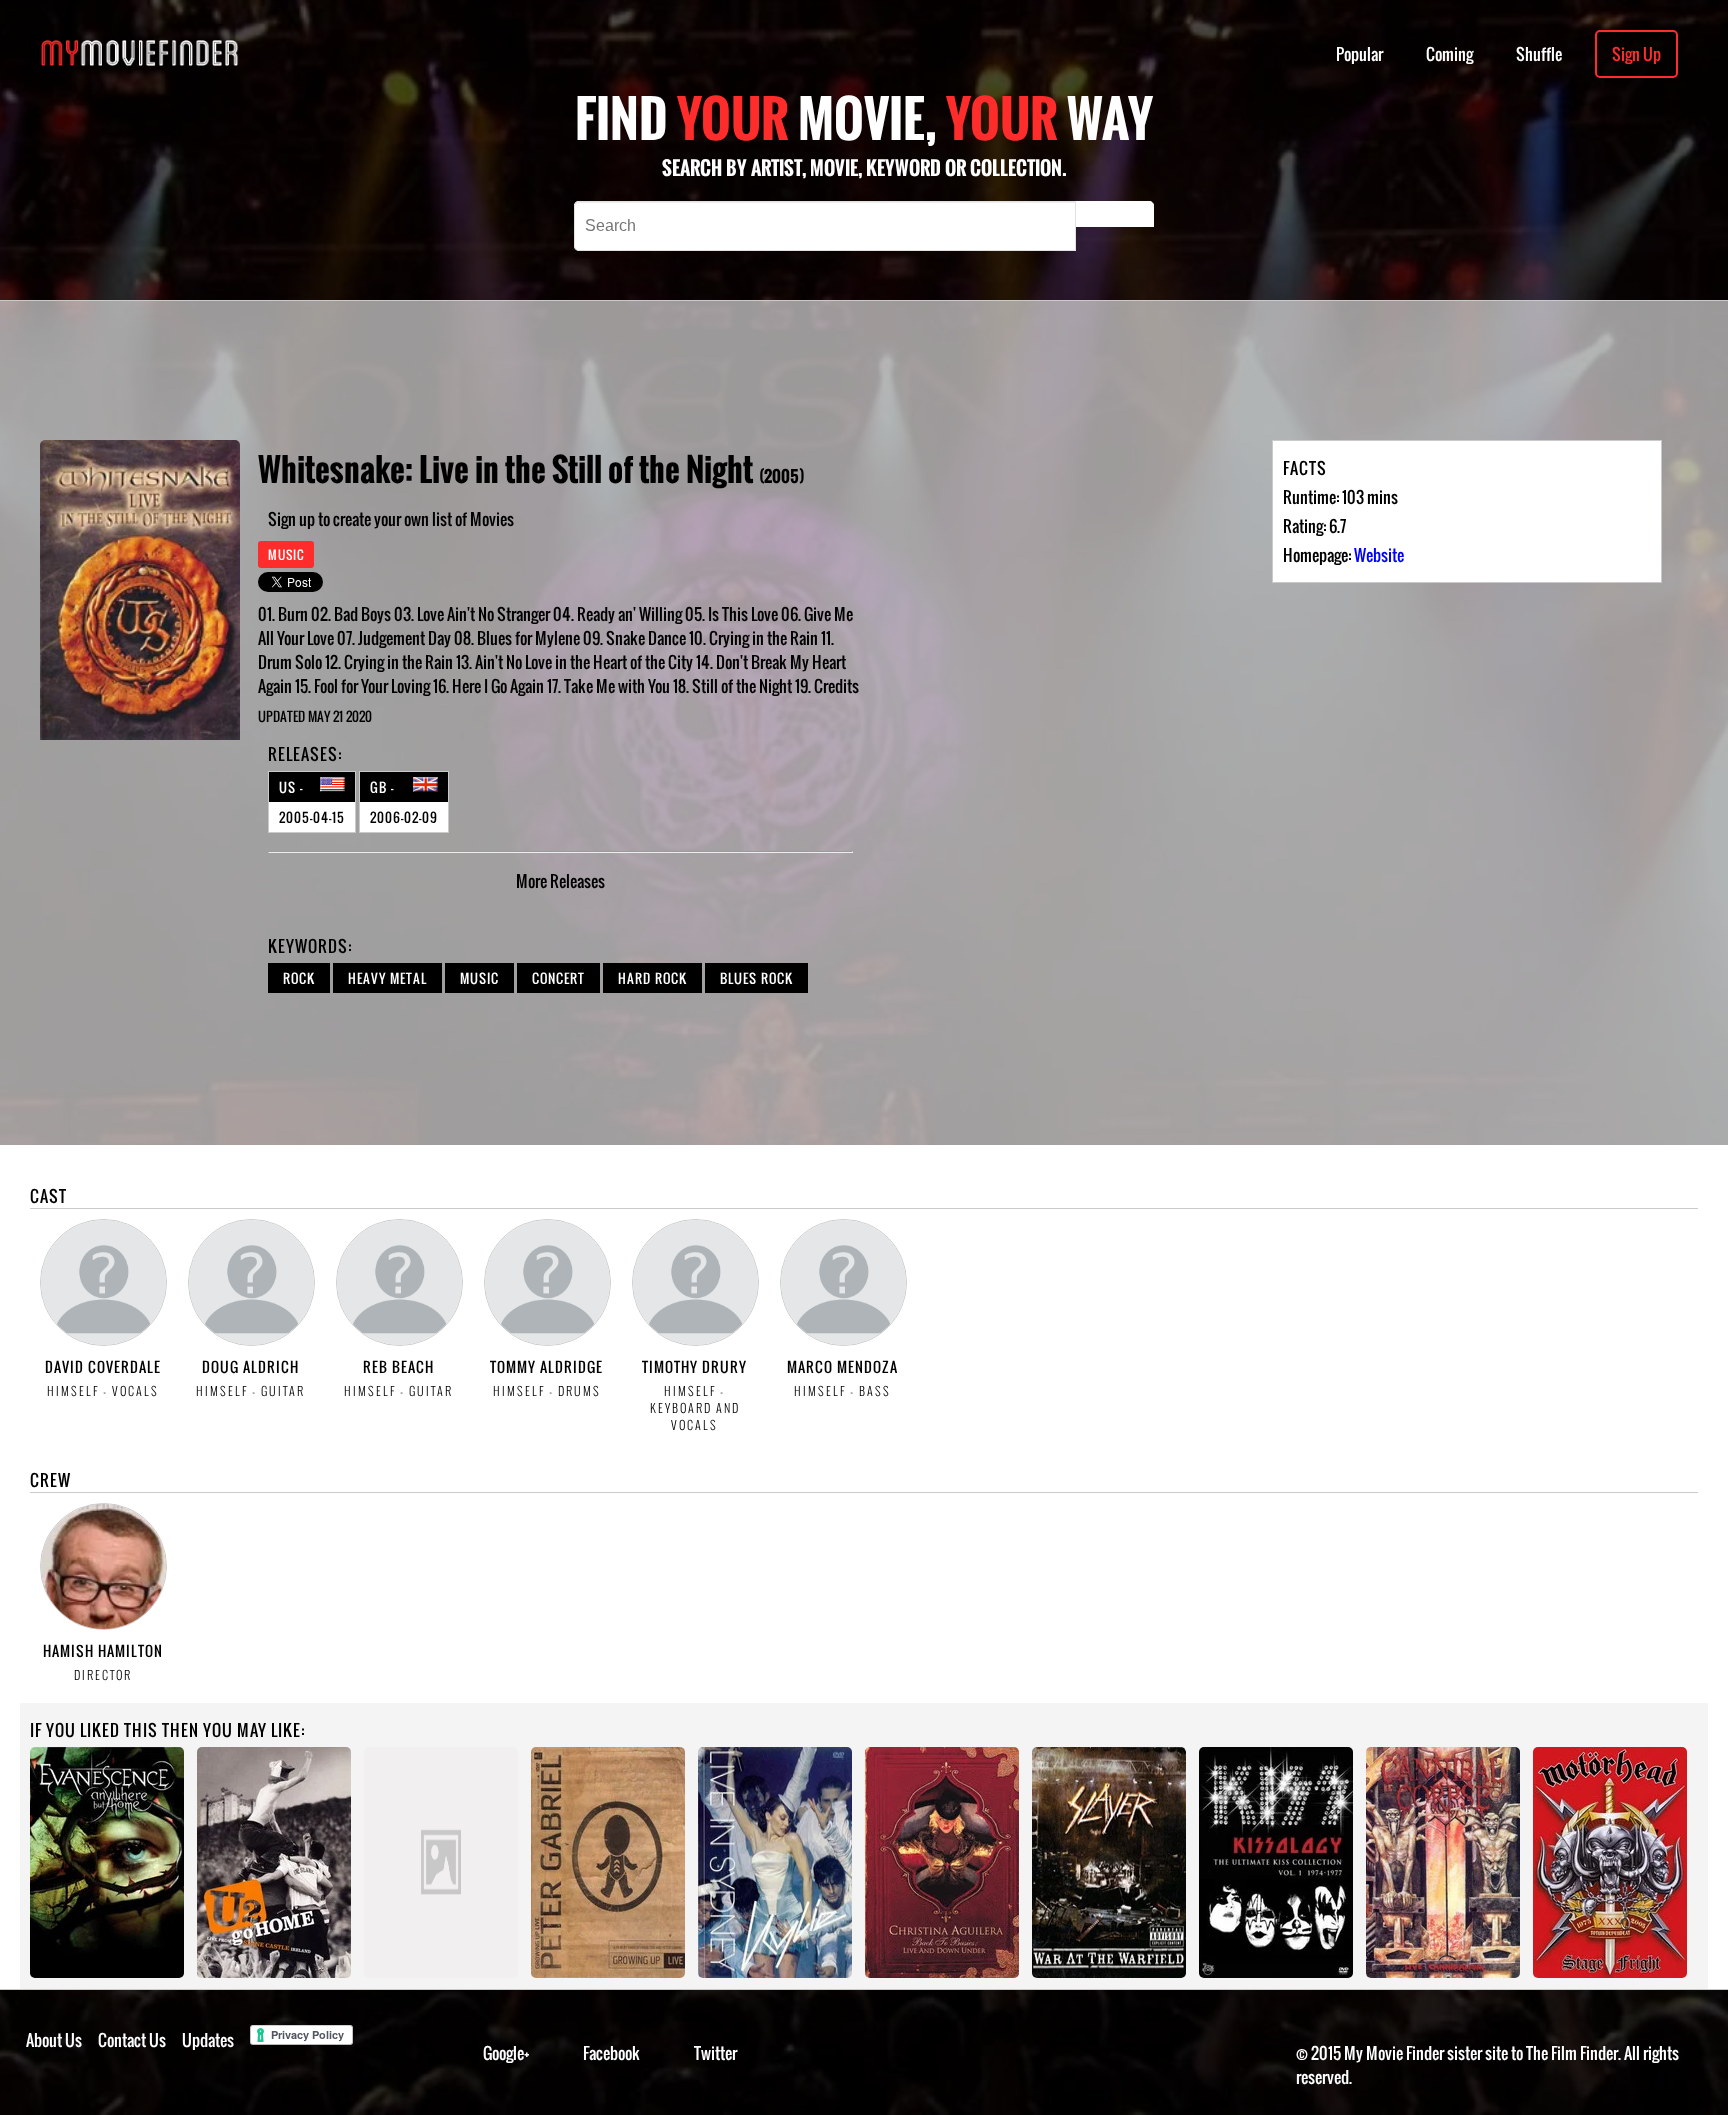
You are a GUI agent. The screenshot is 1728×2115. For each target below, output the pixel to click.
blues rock (756, 978)
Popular (1359, 54)
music (479, 978)
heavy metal (387, 978)
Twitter (715, 2053)
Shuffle (1539, 54)
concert (558, 978)
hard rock (652, 978)
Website (1379, 555)
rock (299, 978)
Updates (208, 2040)
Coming (1449, 54)
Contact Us (132, 2040)
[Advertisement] (722, 370)
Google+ (506, 2053)
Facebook (611, 2053)
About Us (54, 2040)
